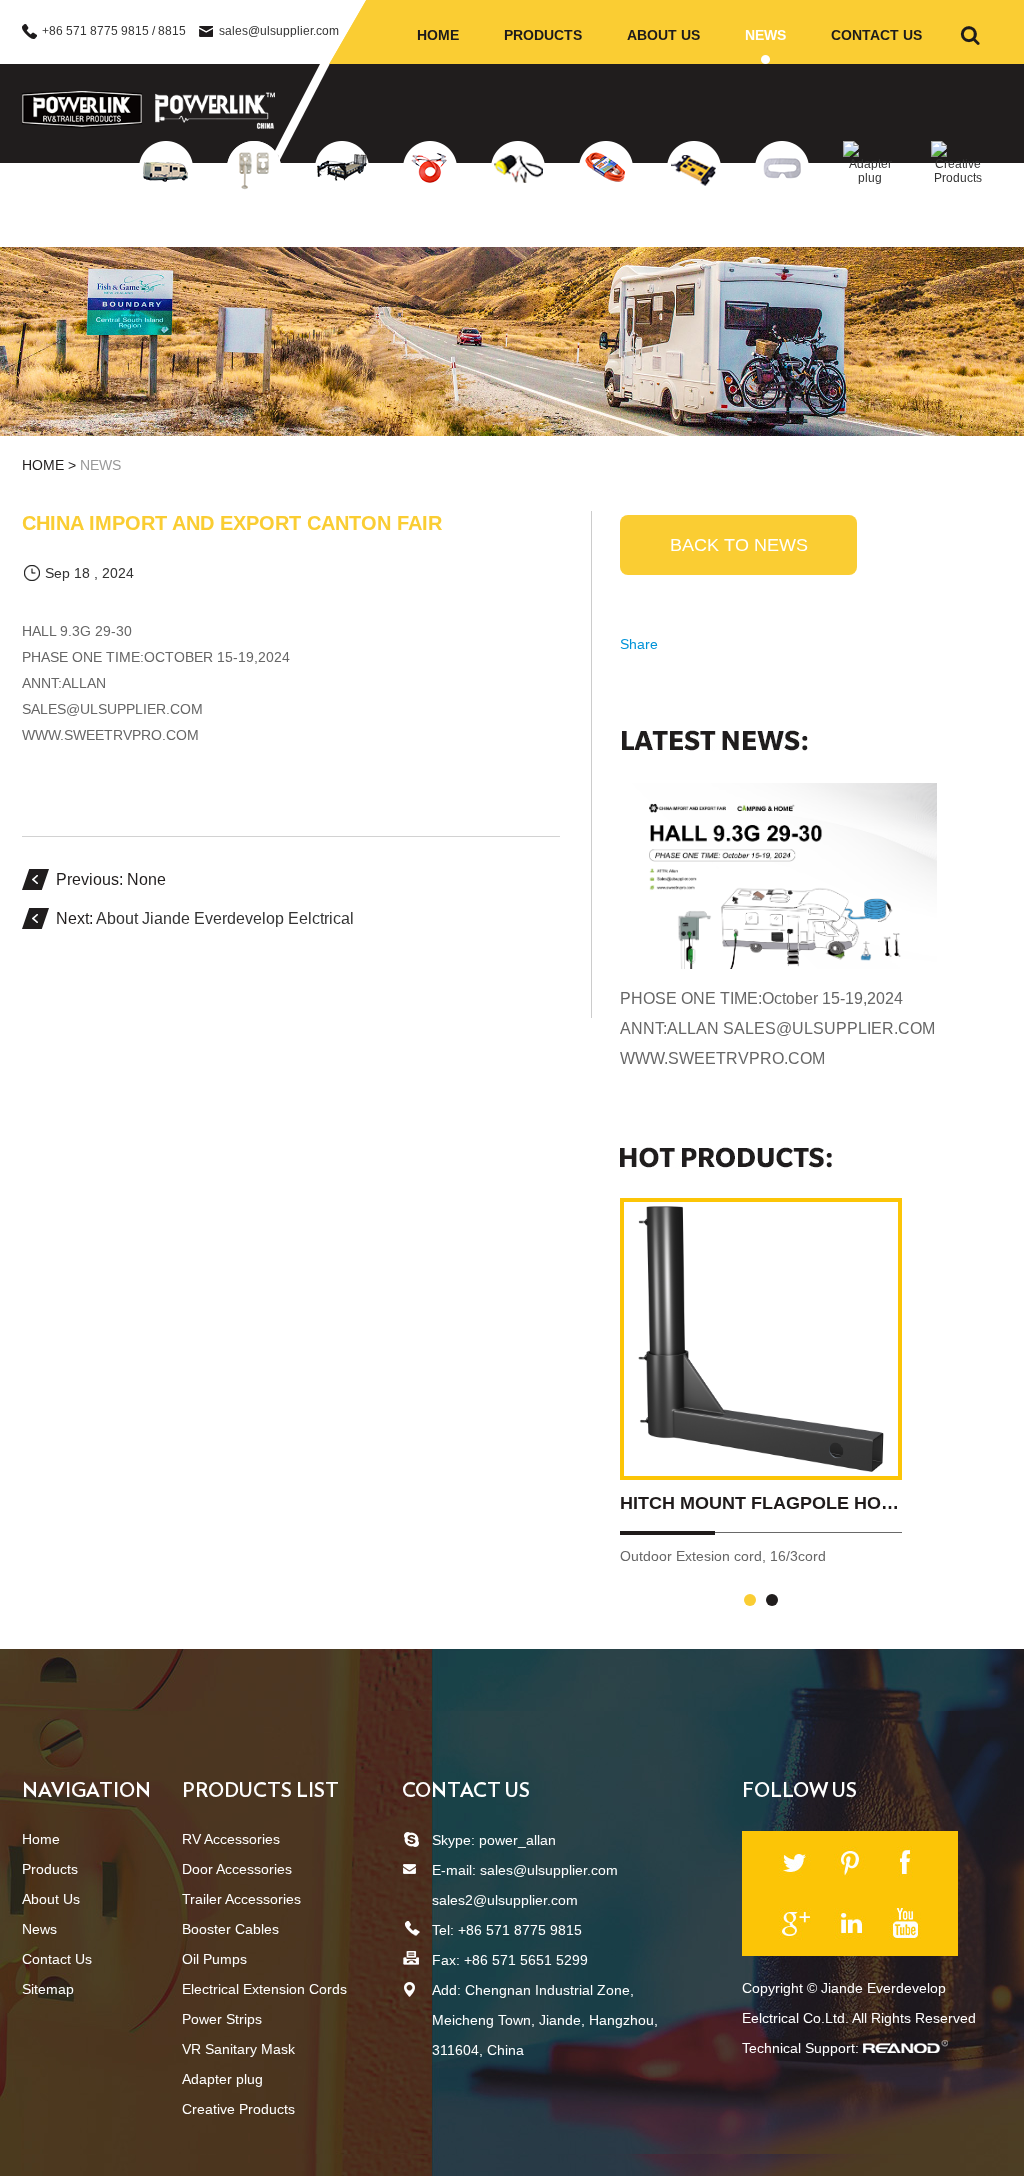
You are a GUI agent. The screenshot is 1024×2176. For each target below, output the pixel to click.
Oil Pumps (518, 209)
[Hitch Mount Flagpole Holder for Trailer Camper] (761, 1339)
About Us (663, 35)
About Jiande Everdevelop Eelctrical (225, 918)
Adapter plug (870, 199)
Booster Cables (430, 209)
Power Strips (694, 209)
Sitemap (48, 1989)
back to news (739, 545)
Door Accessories (254, 216)
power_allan (517, 1840)
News (765, 35)
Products (543, 35)
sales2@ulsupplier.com (505, 1900)
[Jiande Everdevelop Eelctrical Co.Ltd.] (82, 110)
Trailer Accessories (342, 216)
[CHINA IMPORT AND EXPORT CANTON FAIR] (778, 876)
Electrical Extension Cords (606, 222)
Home (438, 35)
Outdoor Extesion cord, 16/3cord (723, 1556)
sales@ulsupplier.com (279, 31)
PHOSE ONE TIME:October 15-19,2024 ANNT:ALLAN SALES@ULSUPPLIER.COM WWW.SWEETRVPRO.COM (777, 1028)
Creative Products (958, 206)
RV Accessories (166, 209)
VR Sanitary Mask (782, 216)
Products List (260, 1791)
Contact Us (876, 35)
